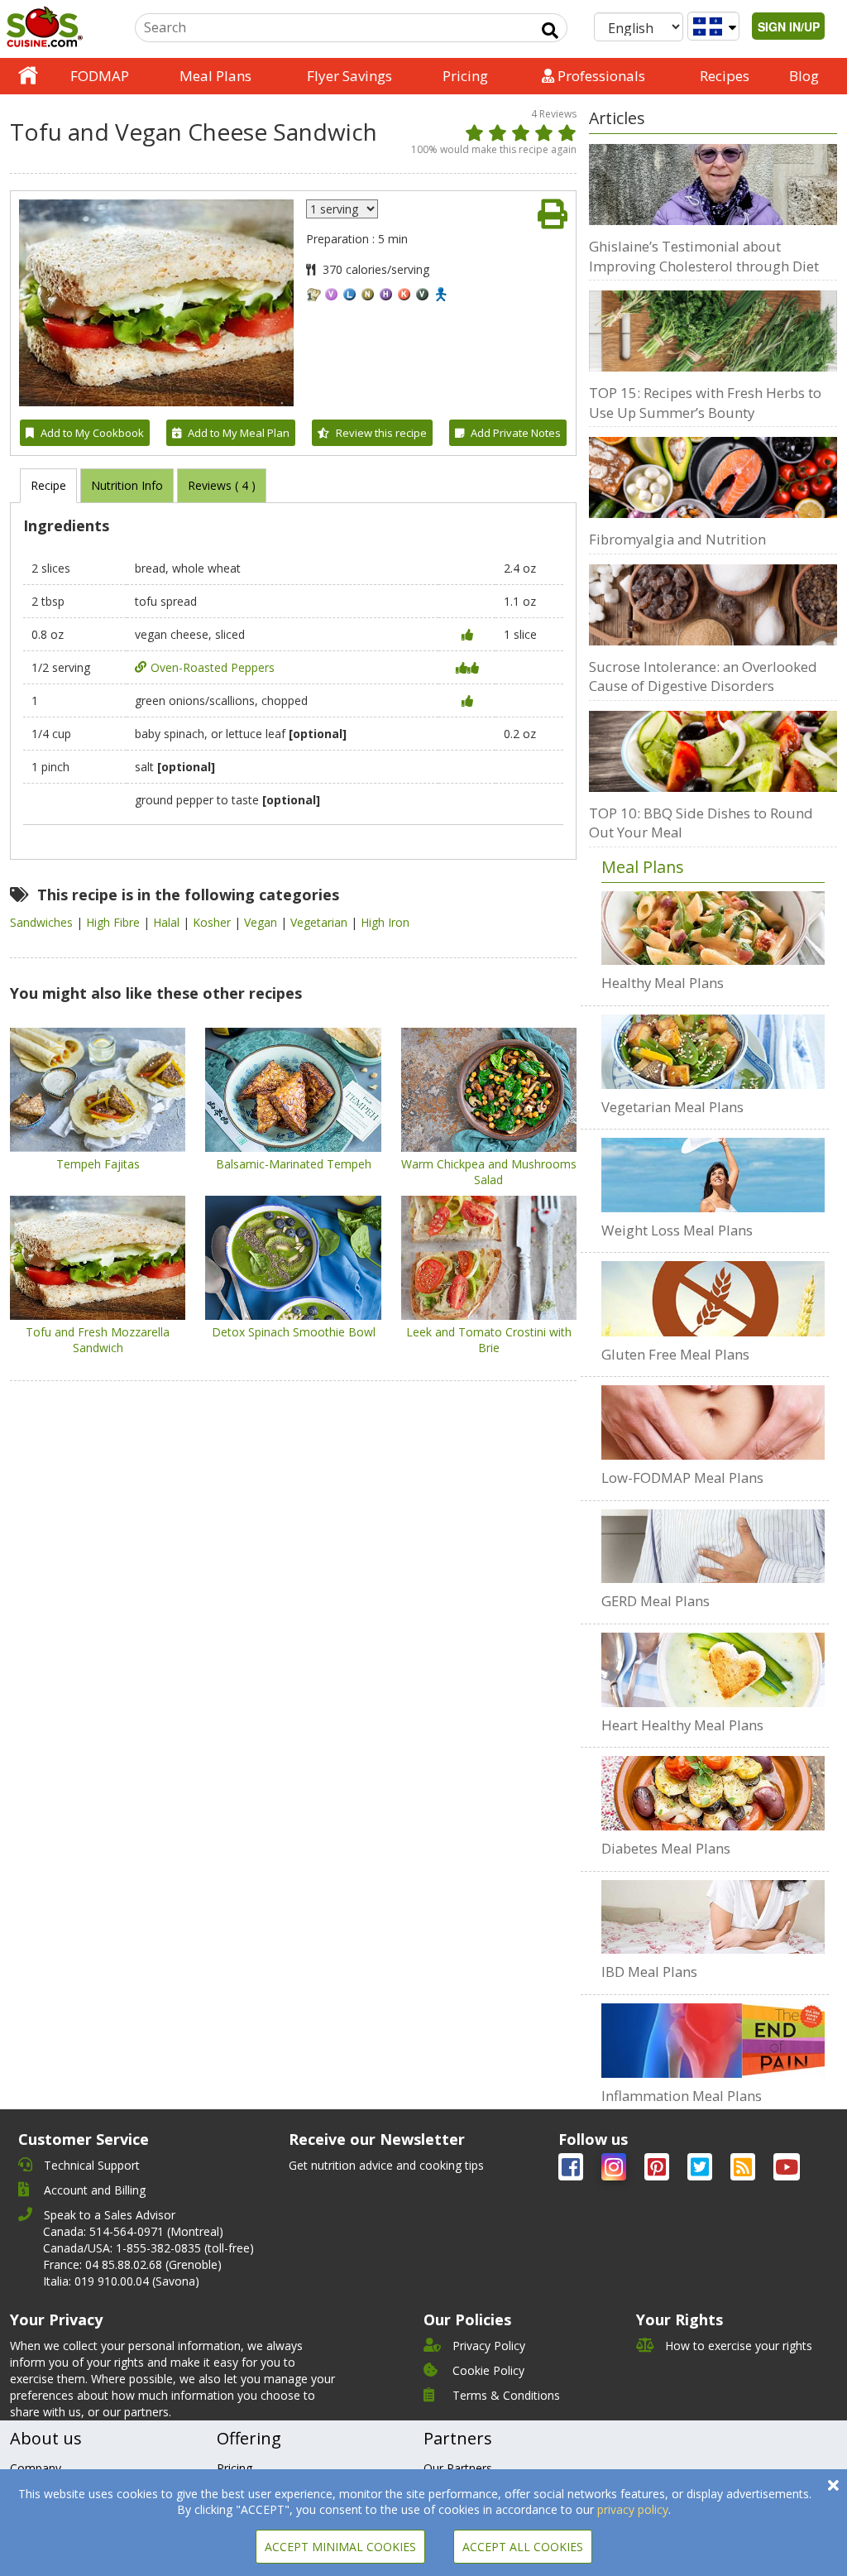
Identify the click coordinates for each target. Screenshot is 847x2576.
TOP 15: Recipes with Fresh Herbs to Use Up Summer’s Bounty (705, 403)
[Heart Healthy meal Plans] (713, 1670)
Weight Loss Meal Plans (677, 1230)
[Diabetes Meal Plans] (713, 1793)
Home (28, 76)
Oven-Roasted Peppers (213, 667)
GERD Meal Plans (656, 1601)
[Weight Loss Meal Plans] (713, 1175)
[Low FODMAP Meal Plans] (713, 1422)
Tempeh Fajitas (98, 1164)
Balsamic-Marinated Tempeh (294, 1164)
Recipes (725, 76)
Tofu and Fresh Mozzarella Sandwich (98, 1340)
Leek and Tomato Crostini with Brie (489, 1340)
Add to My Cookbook (92, 433)
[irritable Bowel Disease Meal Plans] (713, 1917)
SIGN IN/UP (789, 26)
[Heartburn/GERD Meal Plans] (713, 1547)
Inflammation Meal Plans (682, 2096)
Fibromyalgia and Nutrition (677, 539)
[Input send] (550, 31)
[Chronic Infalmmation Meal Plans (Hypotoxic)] (713, 2041)
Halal (168, 922)
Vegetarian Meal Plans (672, 1107)
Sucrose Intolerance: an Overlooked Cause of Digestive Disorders (703, 676)
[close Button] (833, 2485)
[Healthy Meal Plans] (713, 928)
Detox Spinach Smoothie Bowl (294, 1332)
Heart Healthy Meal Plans (682, 1725)
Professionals (600, 76)
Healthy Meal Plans (663, 983)
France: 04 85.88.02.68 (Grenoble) (132, 2264)
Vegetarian (321, 922)
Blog (804, 76)
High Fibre (115, 922)
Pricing (465, 76)
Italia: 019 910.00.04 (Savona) (121, 2281)
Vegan (262, 922)
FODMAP (100, 76)
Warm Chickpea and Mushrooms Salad (489, 1172)
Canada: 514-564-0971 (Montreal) (133, 2231)
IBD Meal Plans (649, 1972)
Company (36, 2468)
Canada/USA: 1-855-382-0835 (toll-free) (148, 2248)
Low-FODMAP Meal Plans (682, 1477)
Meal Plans (215, 76)
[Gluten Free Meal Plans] (713, 1298)
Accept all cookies (523, 2547)
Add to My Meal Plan (239, 433)
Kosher (213, 922)
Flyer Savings (349, 76)
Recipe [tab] (48, 485)
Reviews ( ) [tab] (222, 485)
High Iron (385, 922)
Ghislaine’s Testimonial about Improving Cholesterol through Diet (704, 256)
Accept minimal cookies (340, 2547)
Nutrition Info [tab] (127, 485)
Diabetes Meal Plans (666, 1848)
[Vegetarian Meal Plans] (713, 1052)
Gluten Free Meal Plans (675, 1354)
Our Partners (458, 2468)
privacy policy (633, 2509)
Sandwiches (43, 922)
